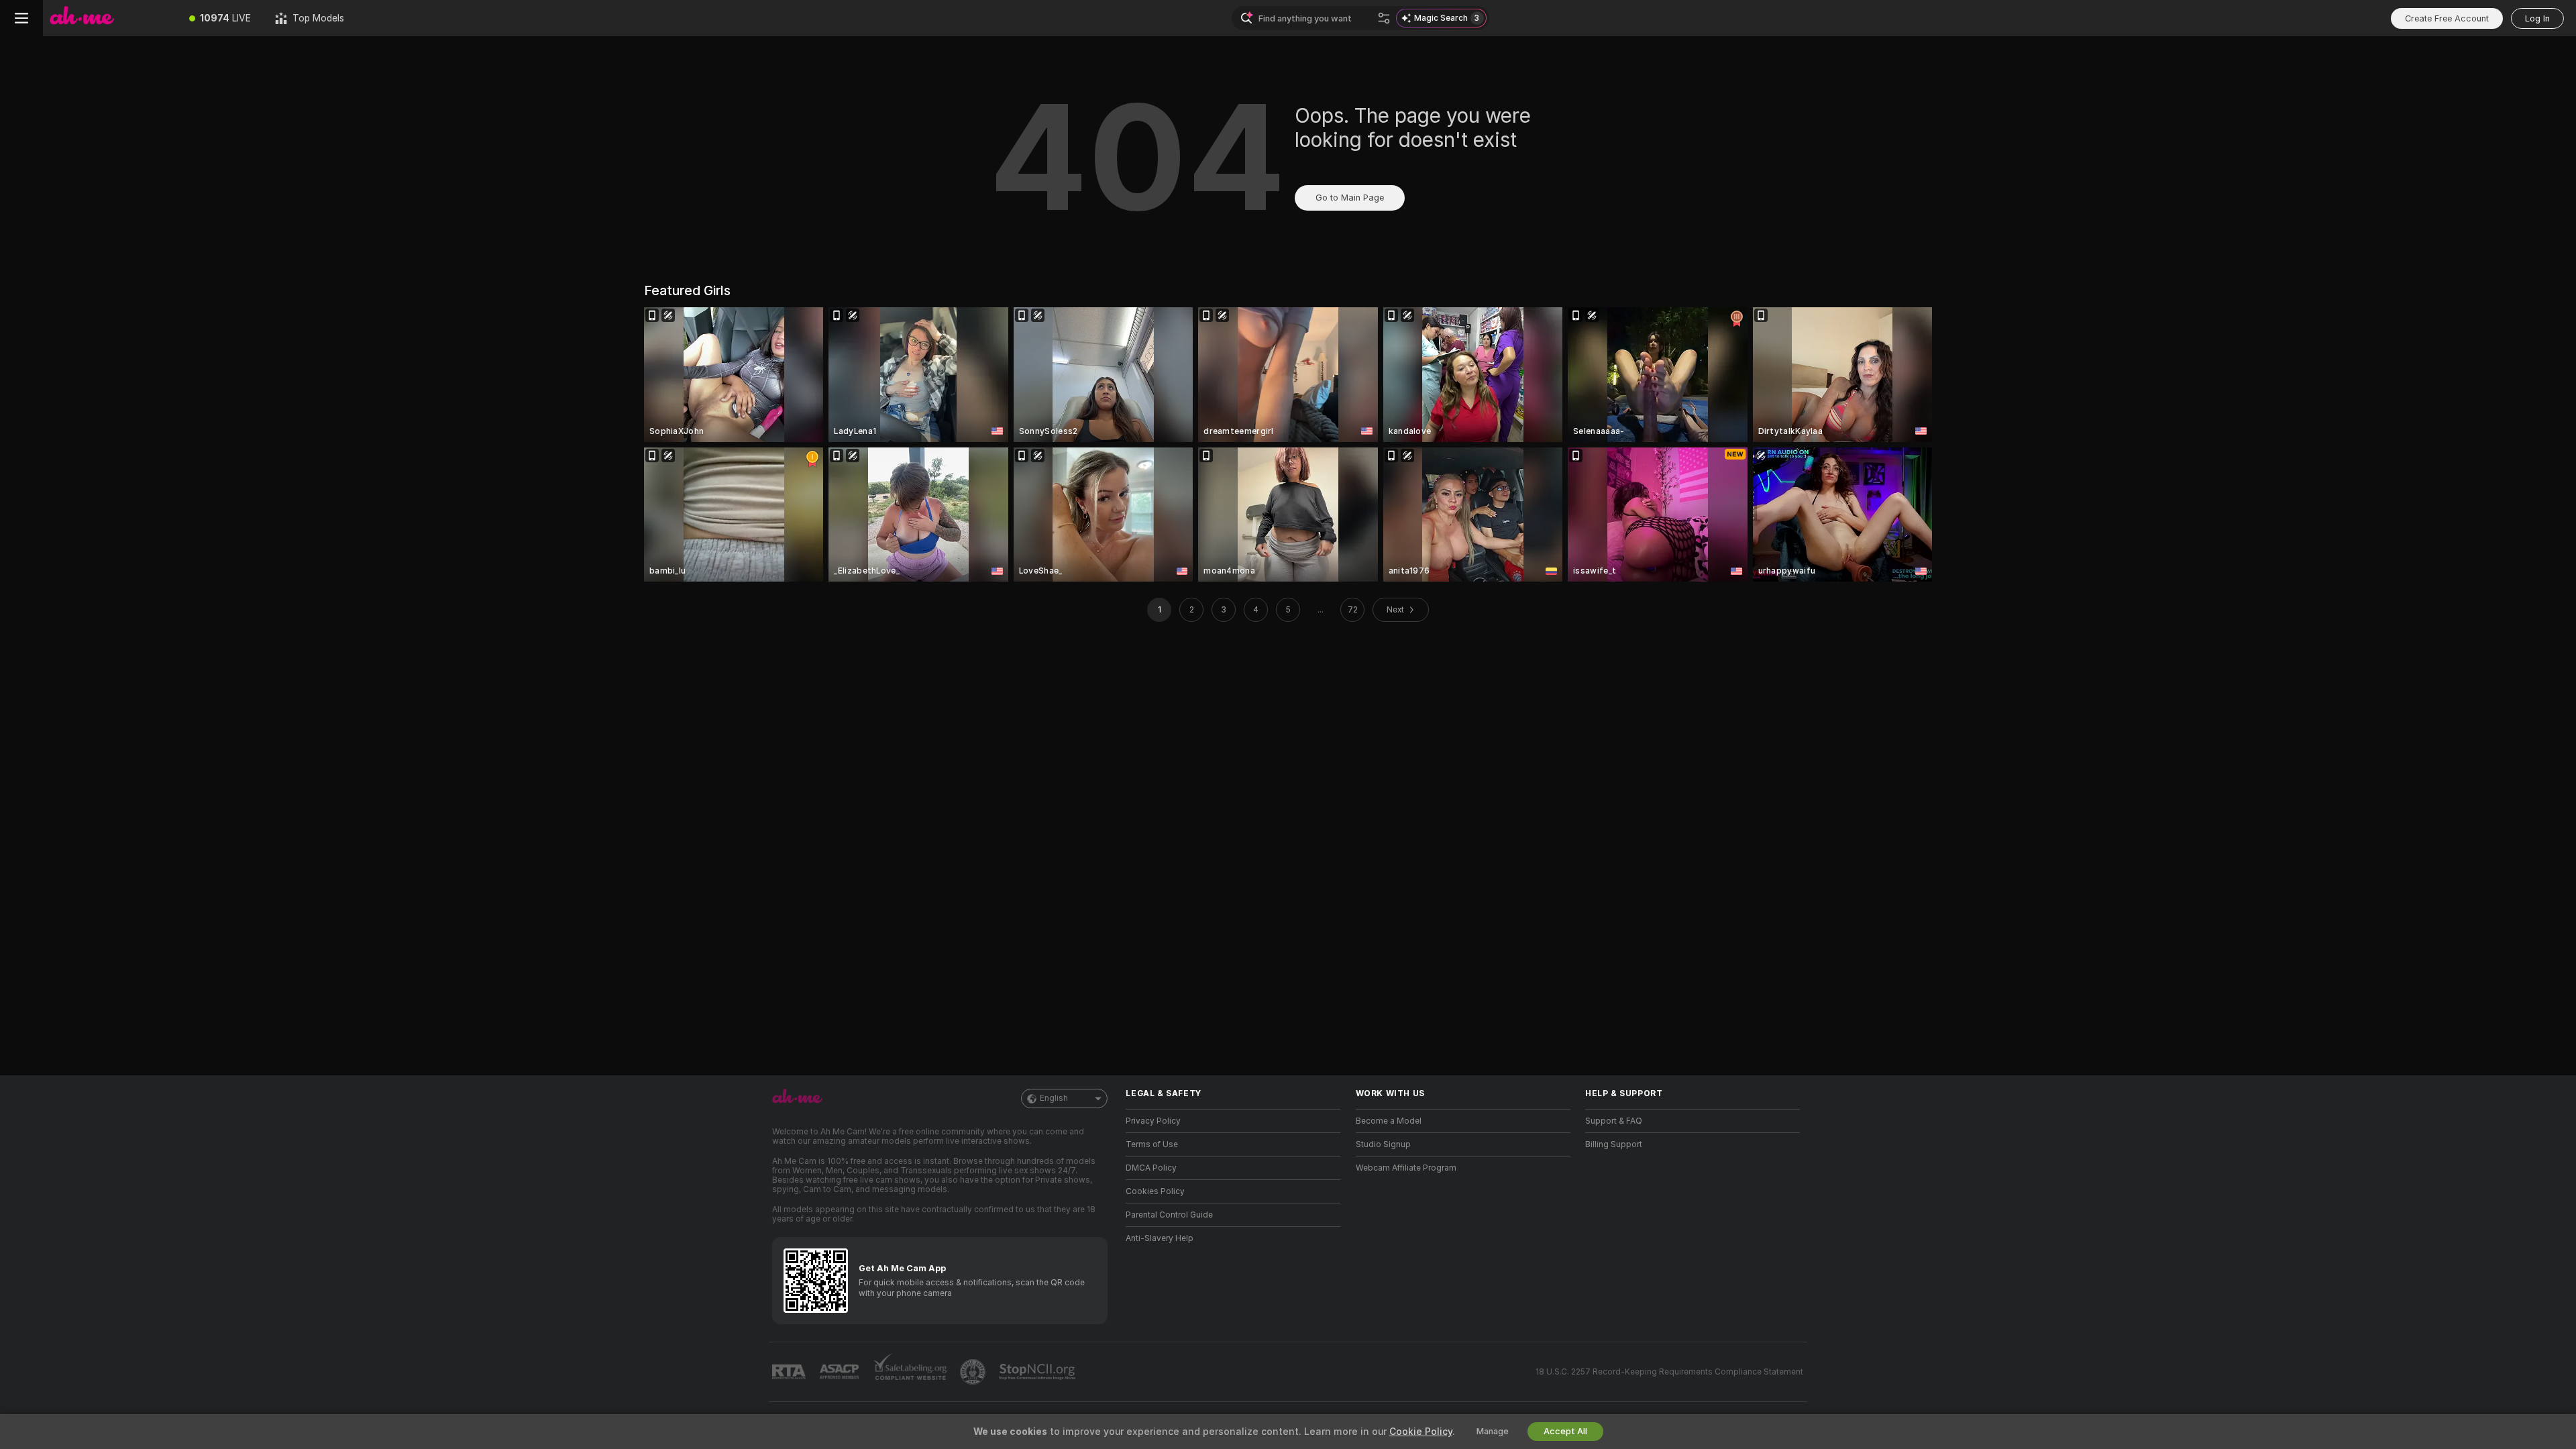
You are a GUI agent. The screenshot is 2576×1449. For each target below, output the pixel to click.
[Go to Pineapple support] (974, 1372)
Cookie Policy (1421, 1432)
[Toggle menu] (21, 18)
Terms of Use (1152, 1144)
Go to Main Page (1350, 198)
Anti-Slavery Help (1160, 1238)
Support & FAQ (1614, 1121)
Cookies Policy (1155, 1191)
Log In (2537, 18)
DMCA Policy (1151, 1168)
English (1054, 1098)
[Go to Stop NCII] (1038, 1372)
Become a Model (1389, 1121)
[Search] (1384, 18)
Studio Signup (1383, 1144)
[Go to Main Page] (110, 18)
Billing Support (1614, 1144)
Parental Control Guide (1169, 1215)
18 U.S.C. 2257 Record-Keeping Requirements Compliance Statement (1669, 1372)
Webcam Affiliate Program (1406, 1168)
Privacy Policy (1153, 1121)
